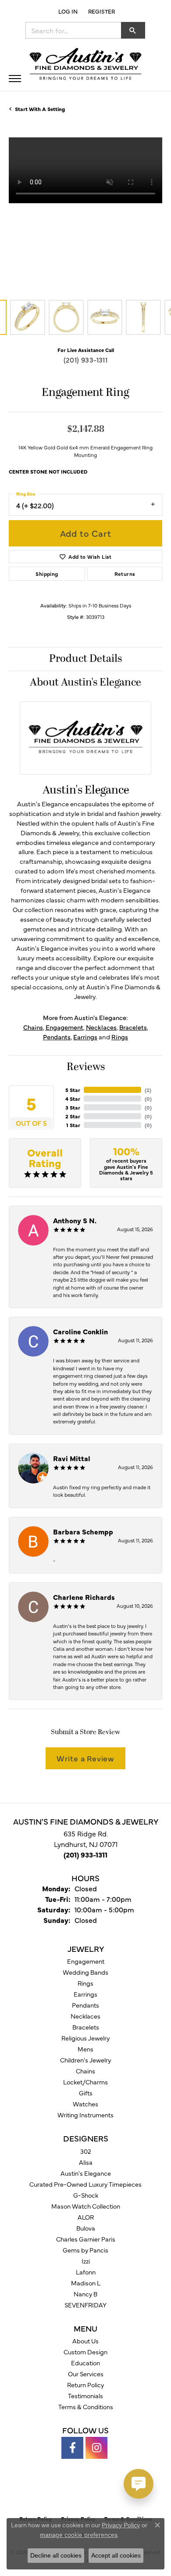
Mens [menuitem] (85, 2049)
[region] (85, 214)
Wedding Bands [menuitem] (85, 1972)
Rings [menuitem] (85, 1983)
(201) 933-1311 (86, 359)
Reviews (86, 1067)
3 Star (73, 1107)
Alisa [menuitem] (86, 2162)
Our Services (86, 2374)
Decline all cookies (56, 2555)
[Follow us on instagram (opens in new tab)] (96, 2448)
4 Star (73, 1099)
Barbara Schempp (83, 1531)
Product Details (85, 659)
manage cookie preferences (79, 2535)
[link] (101, 11)
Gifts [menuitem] (86, 2093)
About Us (85, 2341)
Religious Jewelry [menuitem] (85, 2038)
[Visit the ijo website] (101, 2492)
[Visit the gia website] (71, 2492)
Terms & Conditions (86, 2407)
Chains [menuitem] (85, 2071)
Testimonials (85, 2396)
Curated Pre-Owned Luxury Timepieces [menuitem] (85, 2184)
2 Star (73, 1116)
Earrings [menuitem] (85, 1994)
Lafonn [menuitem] (86, 2272)
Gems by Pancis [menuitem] (85, 2250)
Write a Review (85, 1758)
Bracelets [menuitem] (86, 2027)
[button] (67, 11)
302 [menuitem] (86, 2151)
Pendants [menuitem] (85, 2005)
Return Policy (85, 2385)
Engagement (64, 1027)
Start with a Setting (40, 109)
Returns (125, 574)
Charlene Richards (84, 1597)
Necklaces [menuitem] (85, 2016)
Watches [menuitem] (85, 2104)
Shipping (47, 574)
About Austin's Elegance (85, 683)
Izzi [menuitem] (86, 2261)
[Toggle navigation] (15, 79)
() (148, 1090)
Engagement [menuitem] (86, 1961)
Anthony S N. (75, 1220)
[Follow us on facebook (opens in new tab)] (72, 2448)
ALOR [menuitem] (86, 2217)
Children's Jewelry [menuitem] (85, 2060)
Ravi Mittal (72, 1458)
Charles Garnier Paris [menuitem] (86, 2239)
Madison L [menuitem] (86, 2283)
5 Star (73, 1090)
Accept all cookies (116, 2555)
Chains (33, 1027)
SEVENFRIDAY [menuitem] (85, 2305)
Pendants (57, 1037)
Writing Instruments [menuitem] (85, 2115)
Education (85, 2363)
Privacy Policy (121, 2525)
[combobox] (73, 30)
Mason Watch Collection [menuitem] (86, 2206)
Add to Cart (86, 533)
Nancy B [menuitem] (85, 2294)
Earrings (85, 1037)
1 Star (73, 1125)
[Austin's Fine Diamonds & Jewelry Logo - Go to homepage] (85, 65)
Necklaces (101, 1027)
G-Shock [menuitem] (86, 2195)
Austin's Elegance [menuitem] (86, 2173)
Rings (120, 1037)
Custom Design (85, 2352)
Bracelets (133, 1027)
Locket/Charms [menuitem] (85, 2082)
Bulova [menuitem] (86, 2228)
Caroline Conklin (80, 1331)
